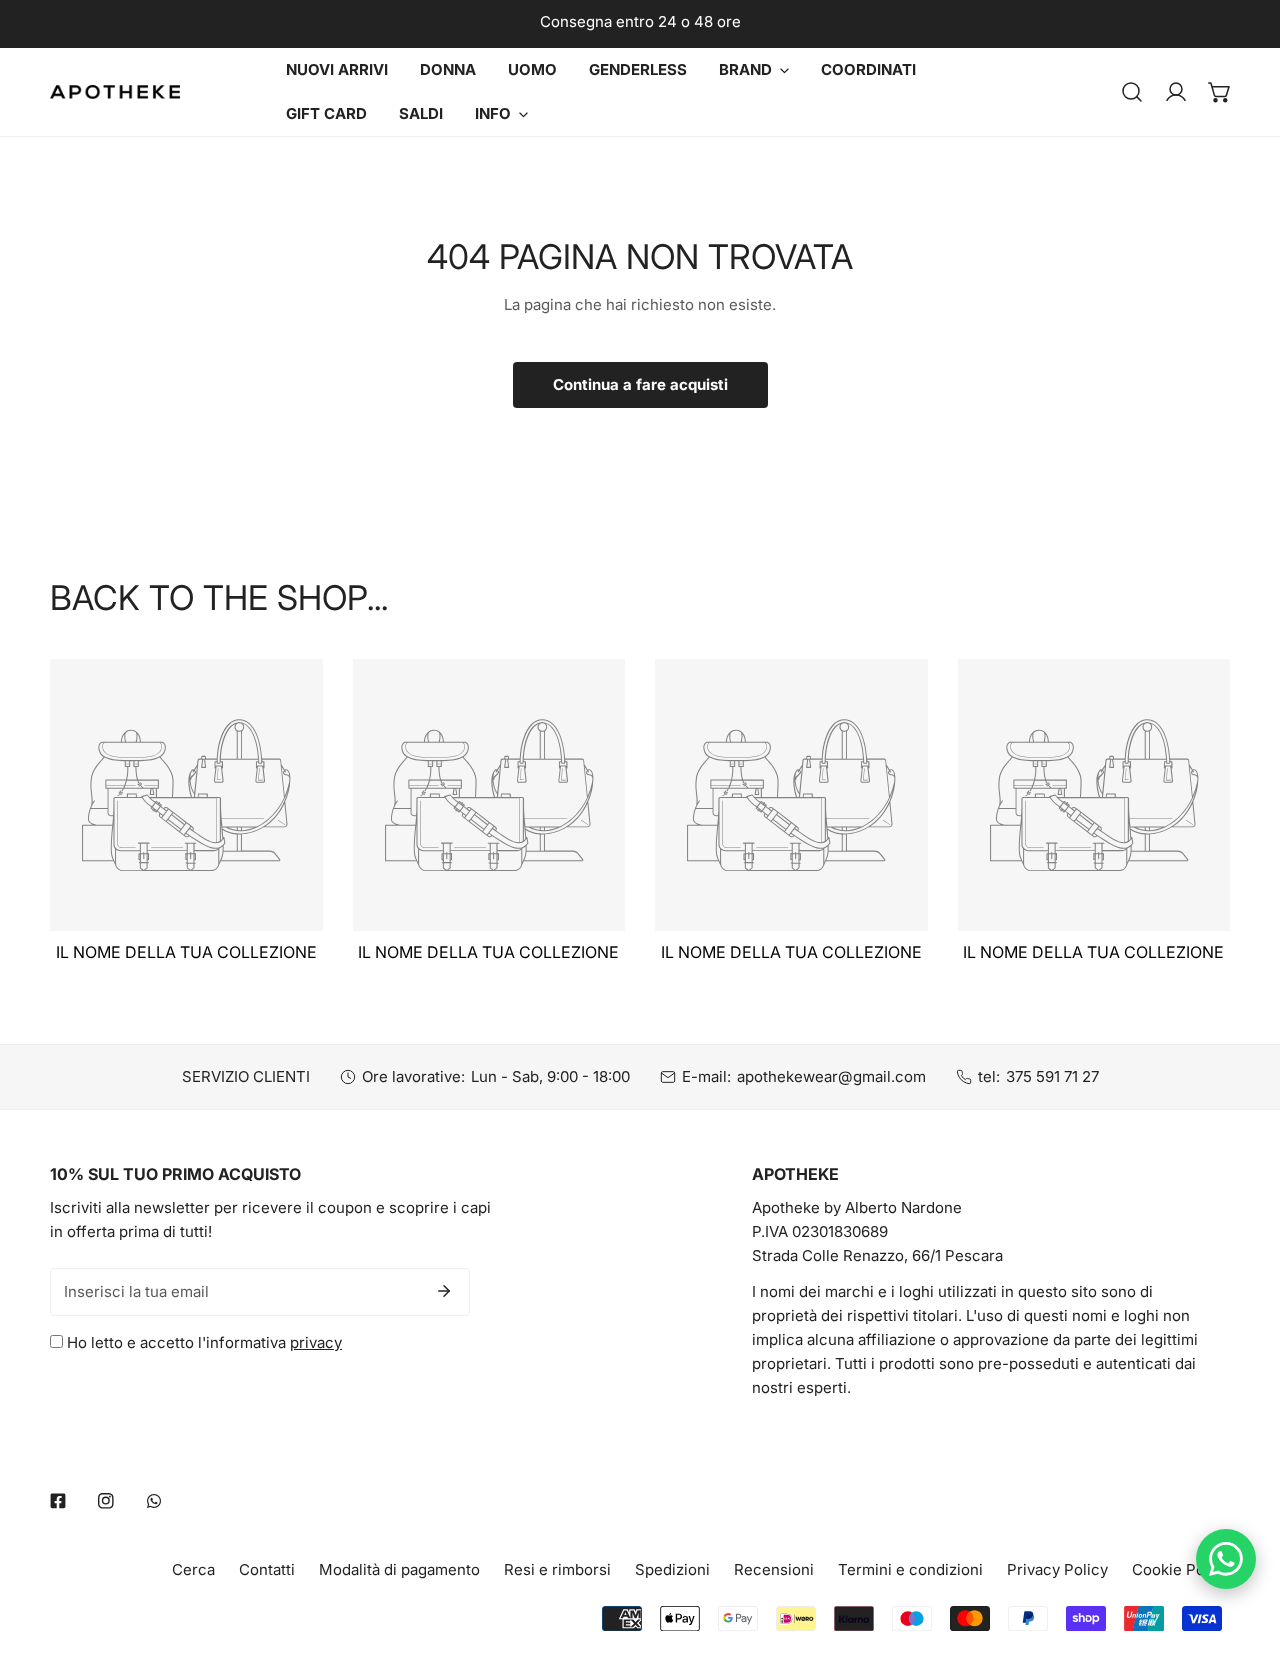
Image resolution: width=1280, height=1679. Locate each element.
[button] (1220, 92)
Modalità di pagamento (399, 1569)
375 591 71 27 (1052, 1076)
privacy (316, 1342)
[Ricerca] (1132, 92)
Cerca (193, 1569)
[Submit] (444, 1291)
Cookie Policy (1181, 1569)
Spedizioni (672, 1569)
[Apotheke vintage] (115, 92)
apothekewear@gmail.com (831, 1076)
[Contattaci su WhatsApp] (1226, 1559)
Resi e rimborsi (557, 1569)
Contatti (267, 1569)
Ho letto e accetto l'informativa (202, 1342)
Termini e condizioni (910, 1569)
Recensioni (774, 1569)
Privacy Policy (1057, 1569)
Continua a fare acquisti (640, 384)
